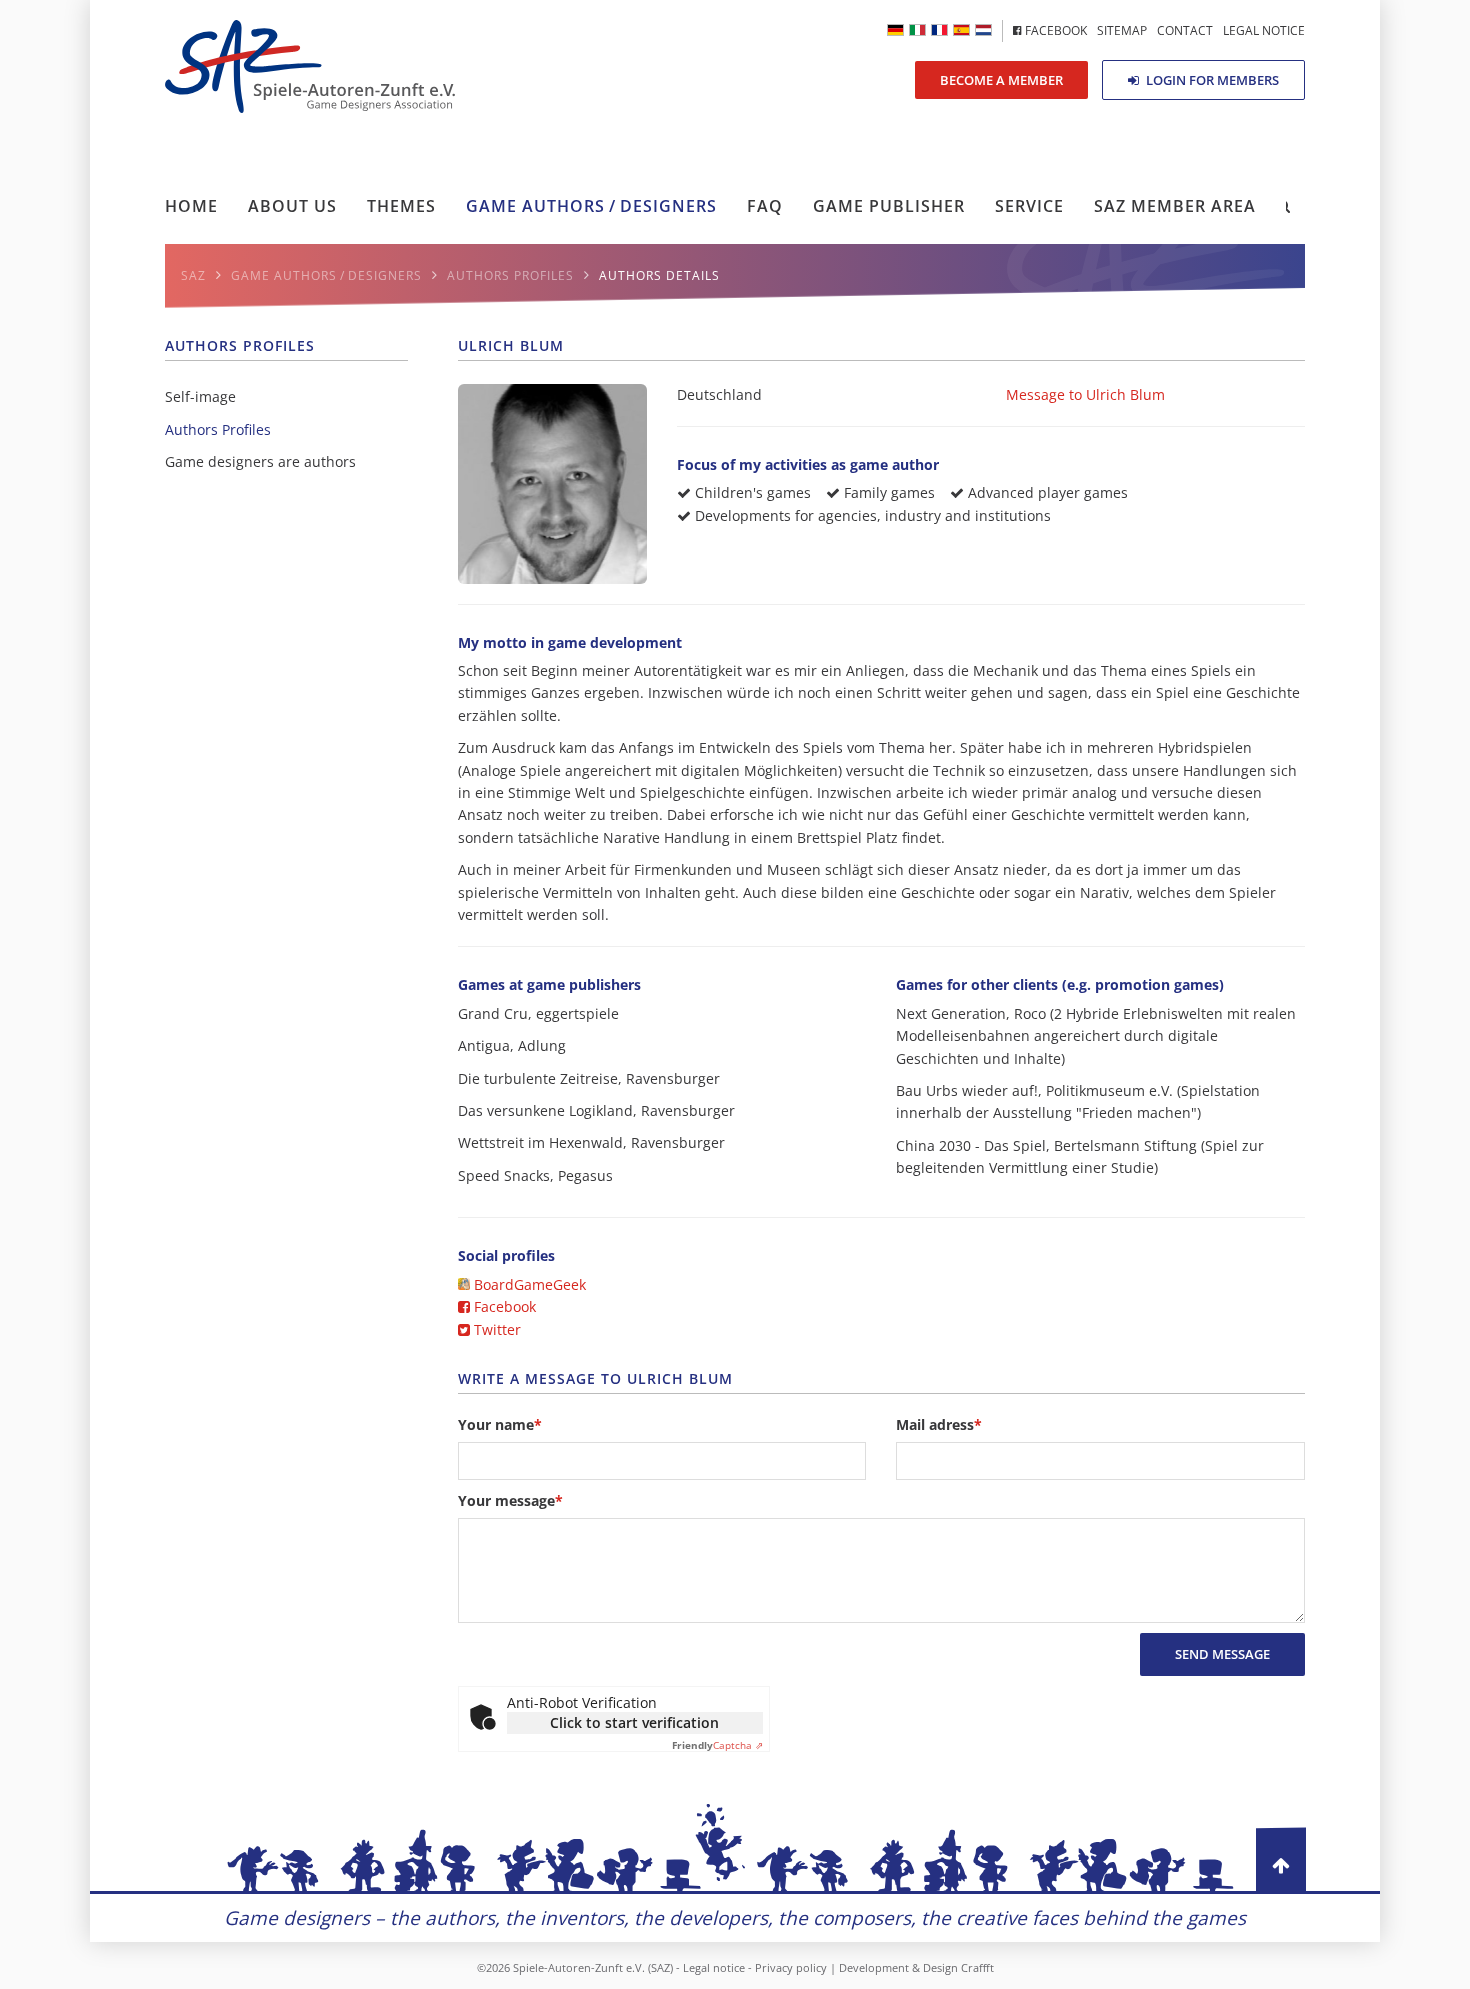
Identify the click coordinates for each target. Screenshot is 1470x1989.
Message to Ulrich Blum (1085, 394)
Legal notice (714, 1967)
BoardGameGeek (528, 1284)
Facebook (503, 1306)
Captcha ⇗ (717, 1745)
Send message (1222, 1654)
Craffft (977, 1967)
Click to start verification (634, 1722)
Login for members (1211, 80)
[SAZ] (939, 30)
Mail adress (939, 1425)
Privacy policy (791, 1967)
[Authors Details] (917, 30)
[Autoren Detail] (895, 30)
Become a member (1001, 80)
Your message (510, 1501)
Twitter (495, 1329)
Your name (500, 1425)
